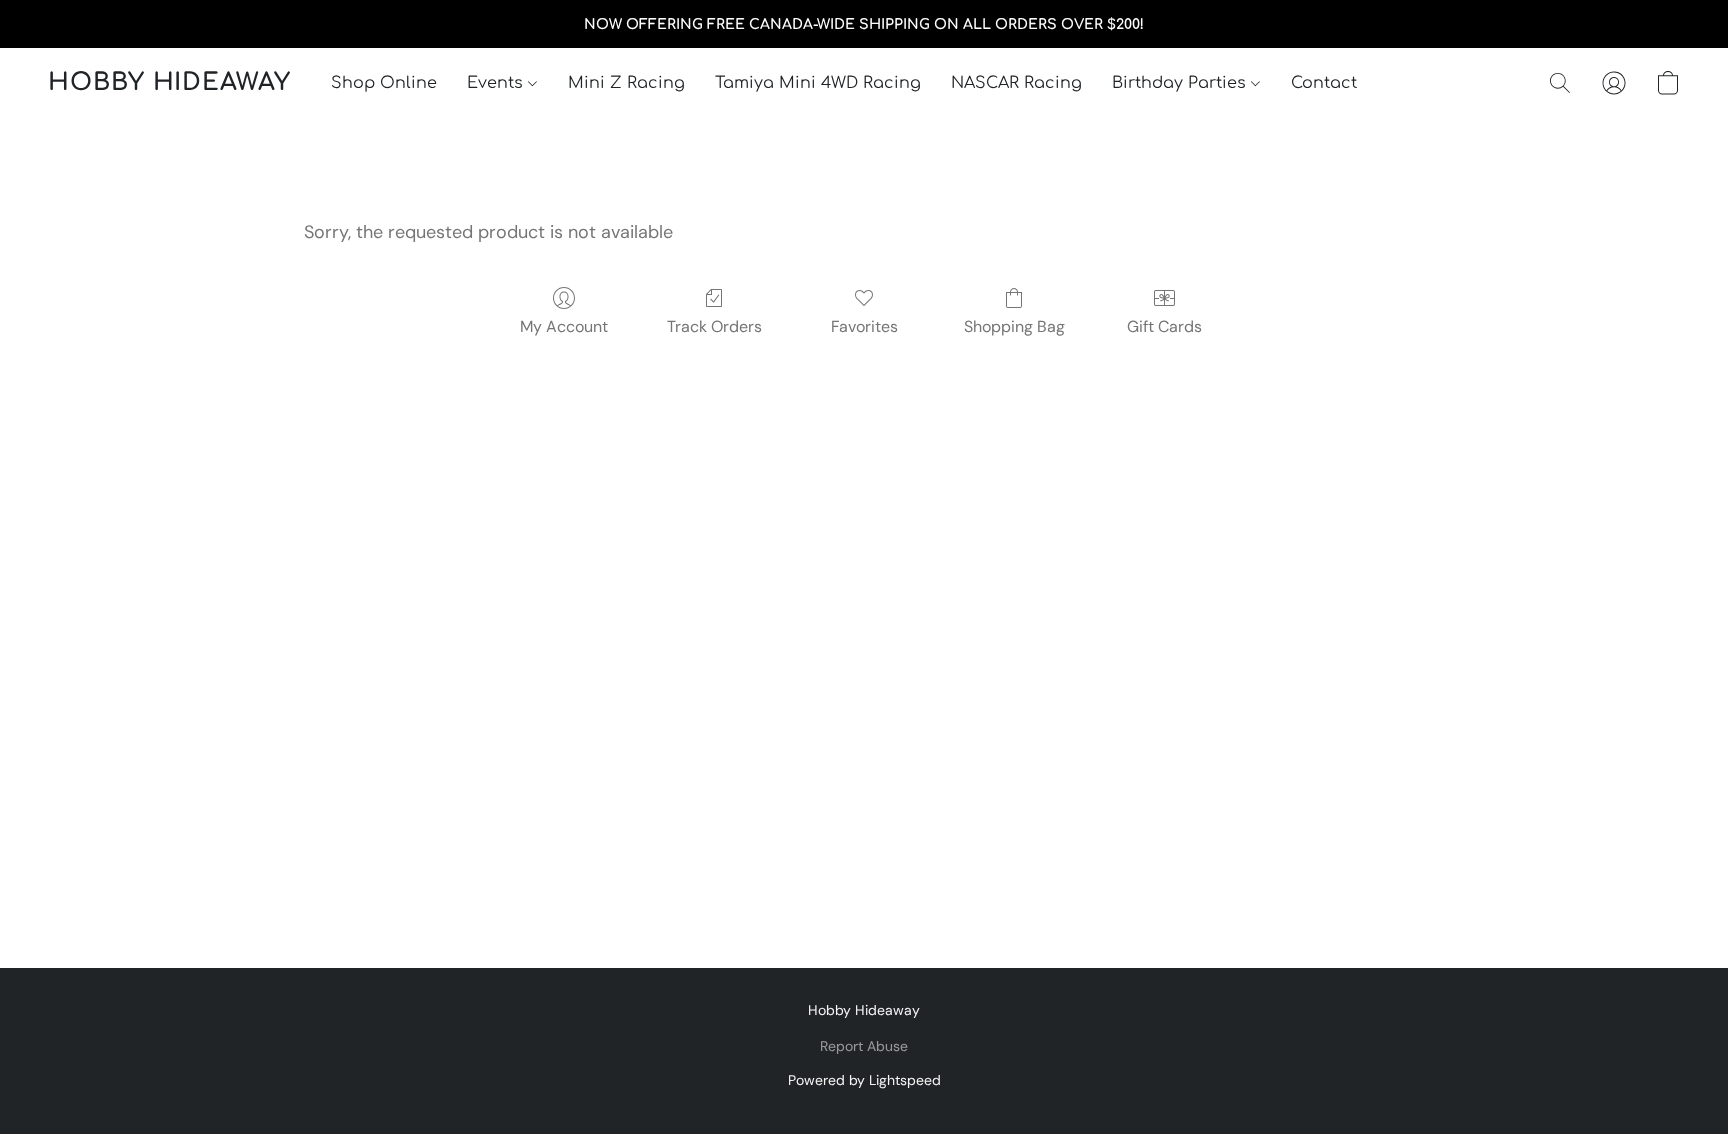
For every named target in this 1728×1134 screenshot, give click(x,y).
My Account (564, 326)
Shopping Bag (1014, 326)
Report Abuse (864, 1046)
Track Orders (714, 326)
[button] (169, 83)
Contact (1324, 83)
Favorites (864, 326)
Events (497, 83)
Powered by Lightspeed (864, 1080)
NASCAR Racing (1016, 83)
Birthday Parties (1181, 83)
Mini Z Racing (626, 83)
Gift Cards (1164, 326)
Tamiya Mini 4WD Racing (818, 83)
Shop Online (384, 83)
